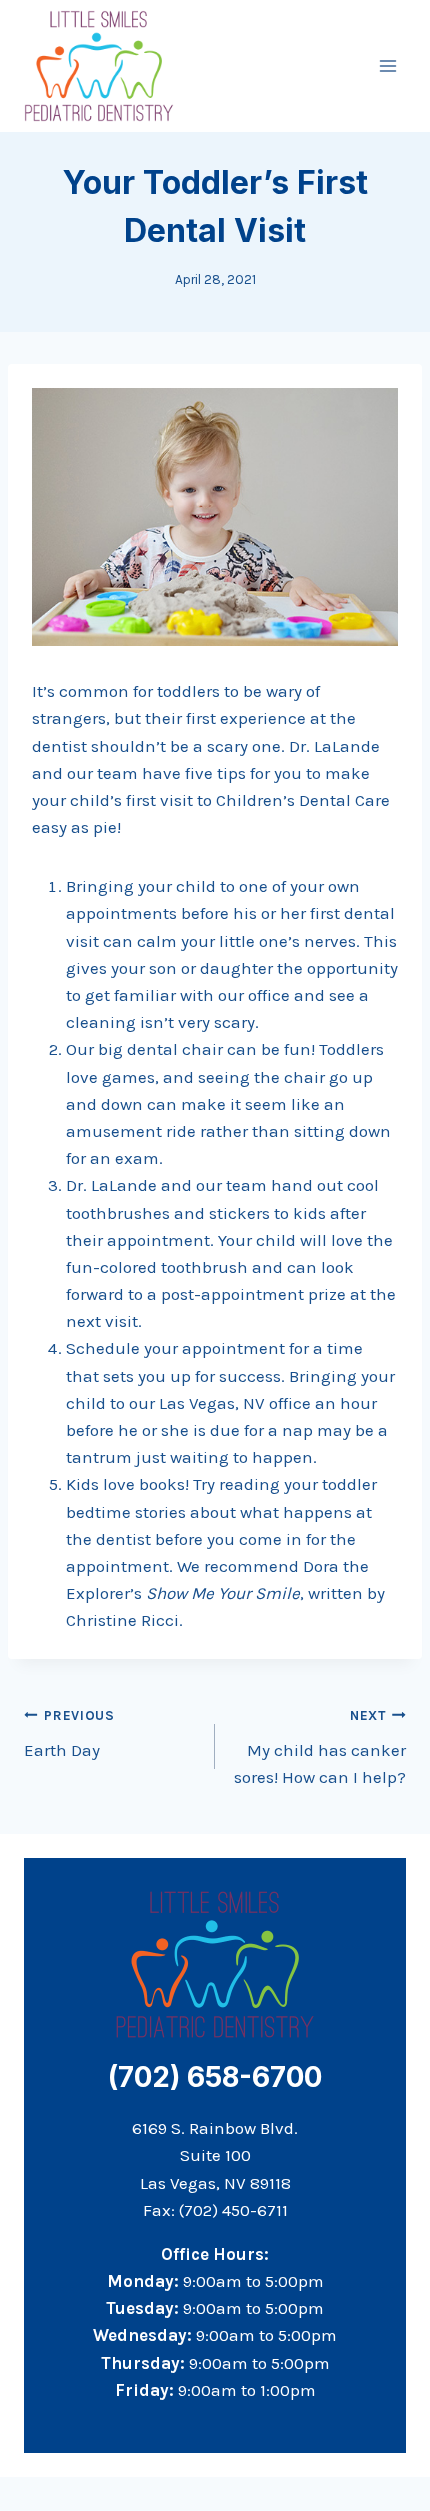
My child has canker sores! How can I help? (320, 1747)
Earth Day (69, 1734)
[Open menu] (387, 65)
